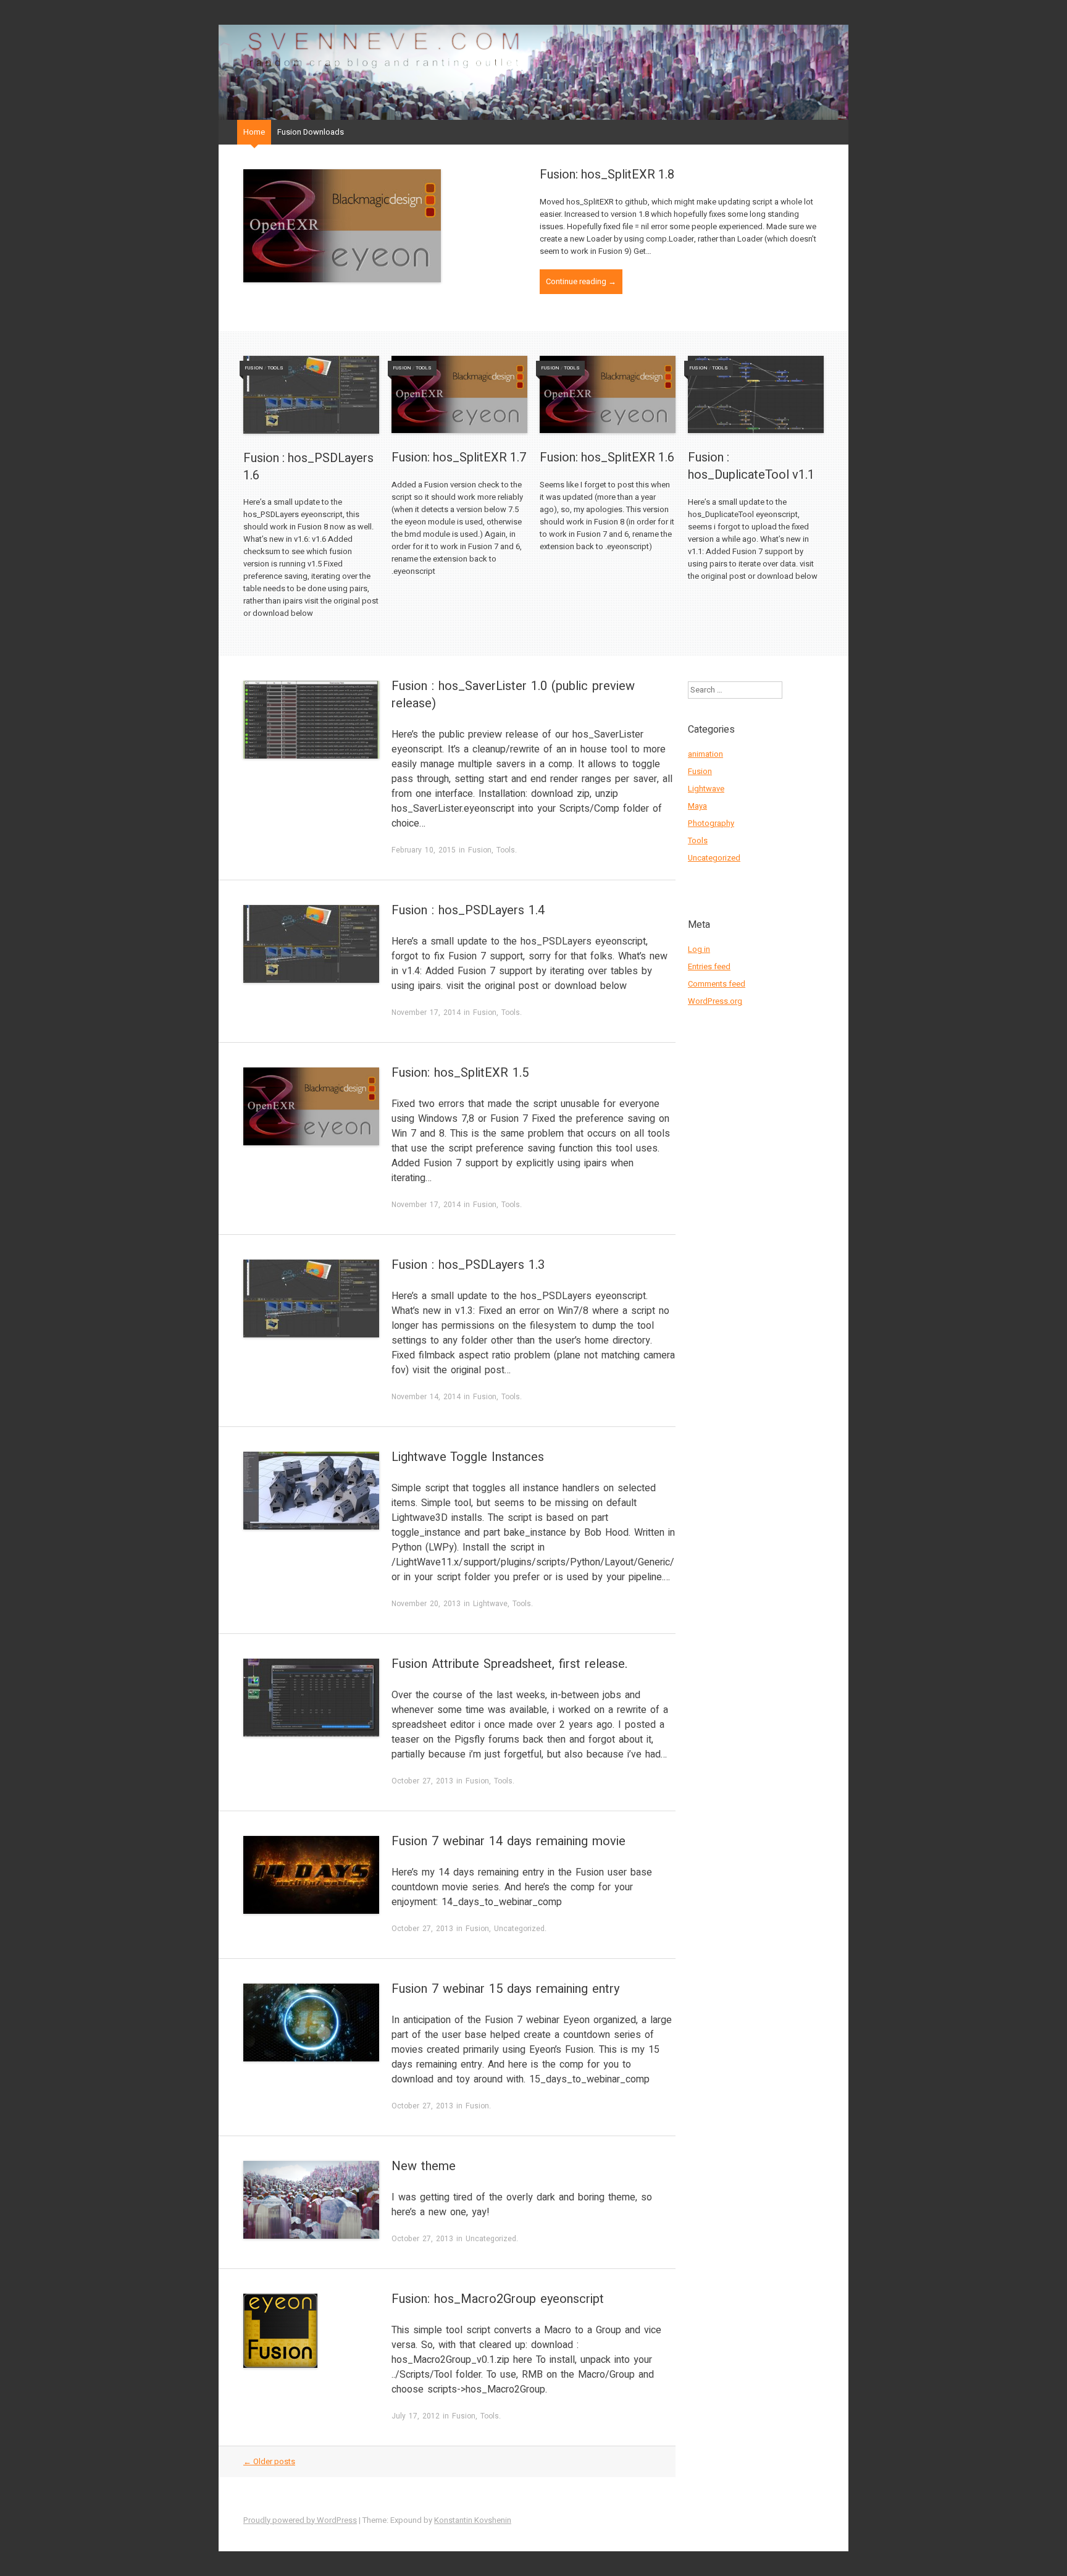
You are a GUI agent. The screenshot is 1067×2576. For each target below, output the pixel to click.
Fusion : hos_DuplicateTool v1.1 (751, 466)
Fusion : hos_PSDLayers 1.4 (468, 910)
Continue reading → (581, 281)
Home (254, 132)
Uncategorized (519, 1929)
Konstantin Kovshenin (473, 2520)
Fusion (254, 368)
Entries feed (709, 966)
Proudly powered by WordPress (300, 2520)
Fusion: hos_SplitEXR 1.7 (459, 457)
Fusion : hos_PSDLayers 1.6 (308, 467)
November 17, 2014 (426, 1012)
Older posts (269, 2461)
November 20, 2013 (426, 1604)
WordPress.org (715, 1001)
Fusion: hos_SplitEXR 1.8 (607, 175)
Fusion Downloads (311, 132)
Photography (711, 823)
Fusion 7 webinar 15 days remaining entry (505, 1989)
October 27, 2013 (422, 1781)
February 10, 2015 (424, 850)
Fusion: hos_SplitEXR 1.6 (607, 457)
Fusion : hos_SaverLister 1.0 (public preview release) (513, 695)
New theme (424, 2166)
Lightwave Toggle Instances (468, 1457)
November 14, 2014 (426, 1397)
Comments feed (717, 984)
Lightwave (490, 1604)
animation (705, 754)
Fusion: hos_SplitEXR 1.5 (460, 1073)
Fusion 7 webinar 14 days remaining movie (508, 1841)
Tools (275, 368)
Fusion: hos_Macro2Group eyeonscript (498, 2299)
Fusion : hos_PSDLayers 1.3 (468, 1265)
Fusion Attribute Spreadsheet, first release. (509, 1664)
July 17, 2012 (416, 2416)
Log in (699, 949)
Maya (697, 806)
